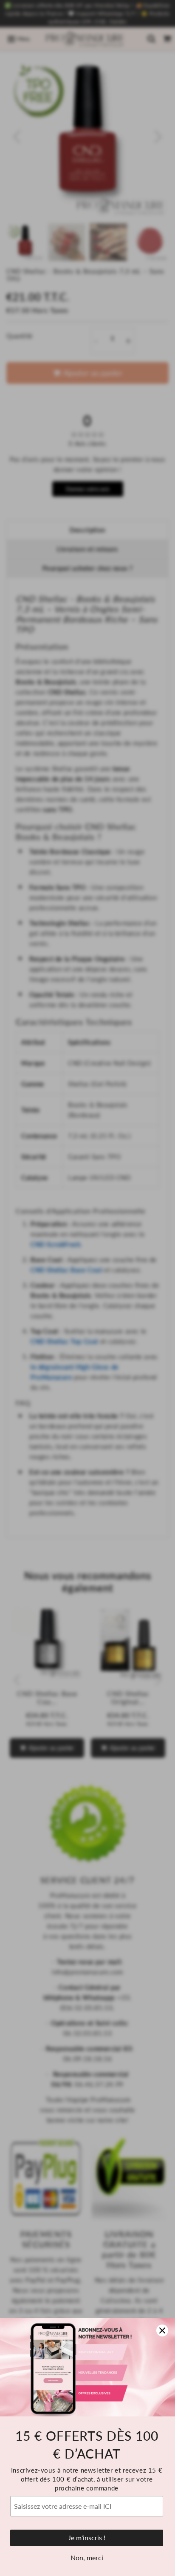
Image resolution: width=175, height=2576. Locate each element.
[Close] (162, 2330)
